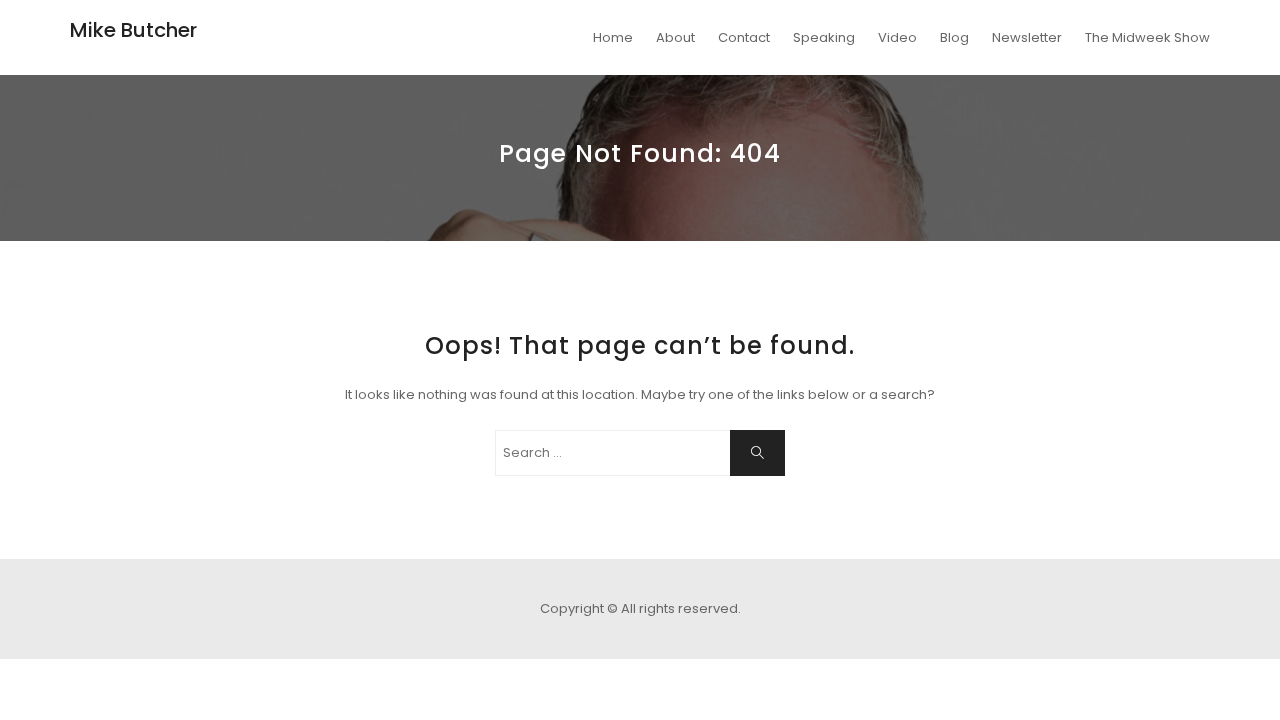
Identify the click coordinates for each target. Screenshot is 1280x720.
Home (613, 37)
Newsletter (1027, 37)
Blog (954, 37)
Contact (744, 37)
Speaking (824, 37)
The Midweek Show (1147, 37)
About (675, 37)
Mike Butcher (133, 30)
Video (897, 37)
